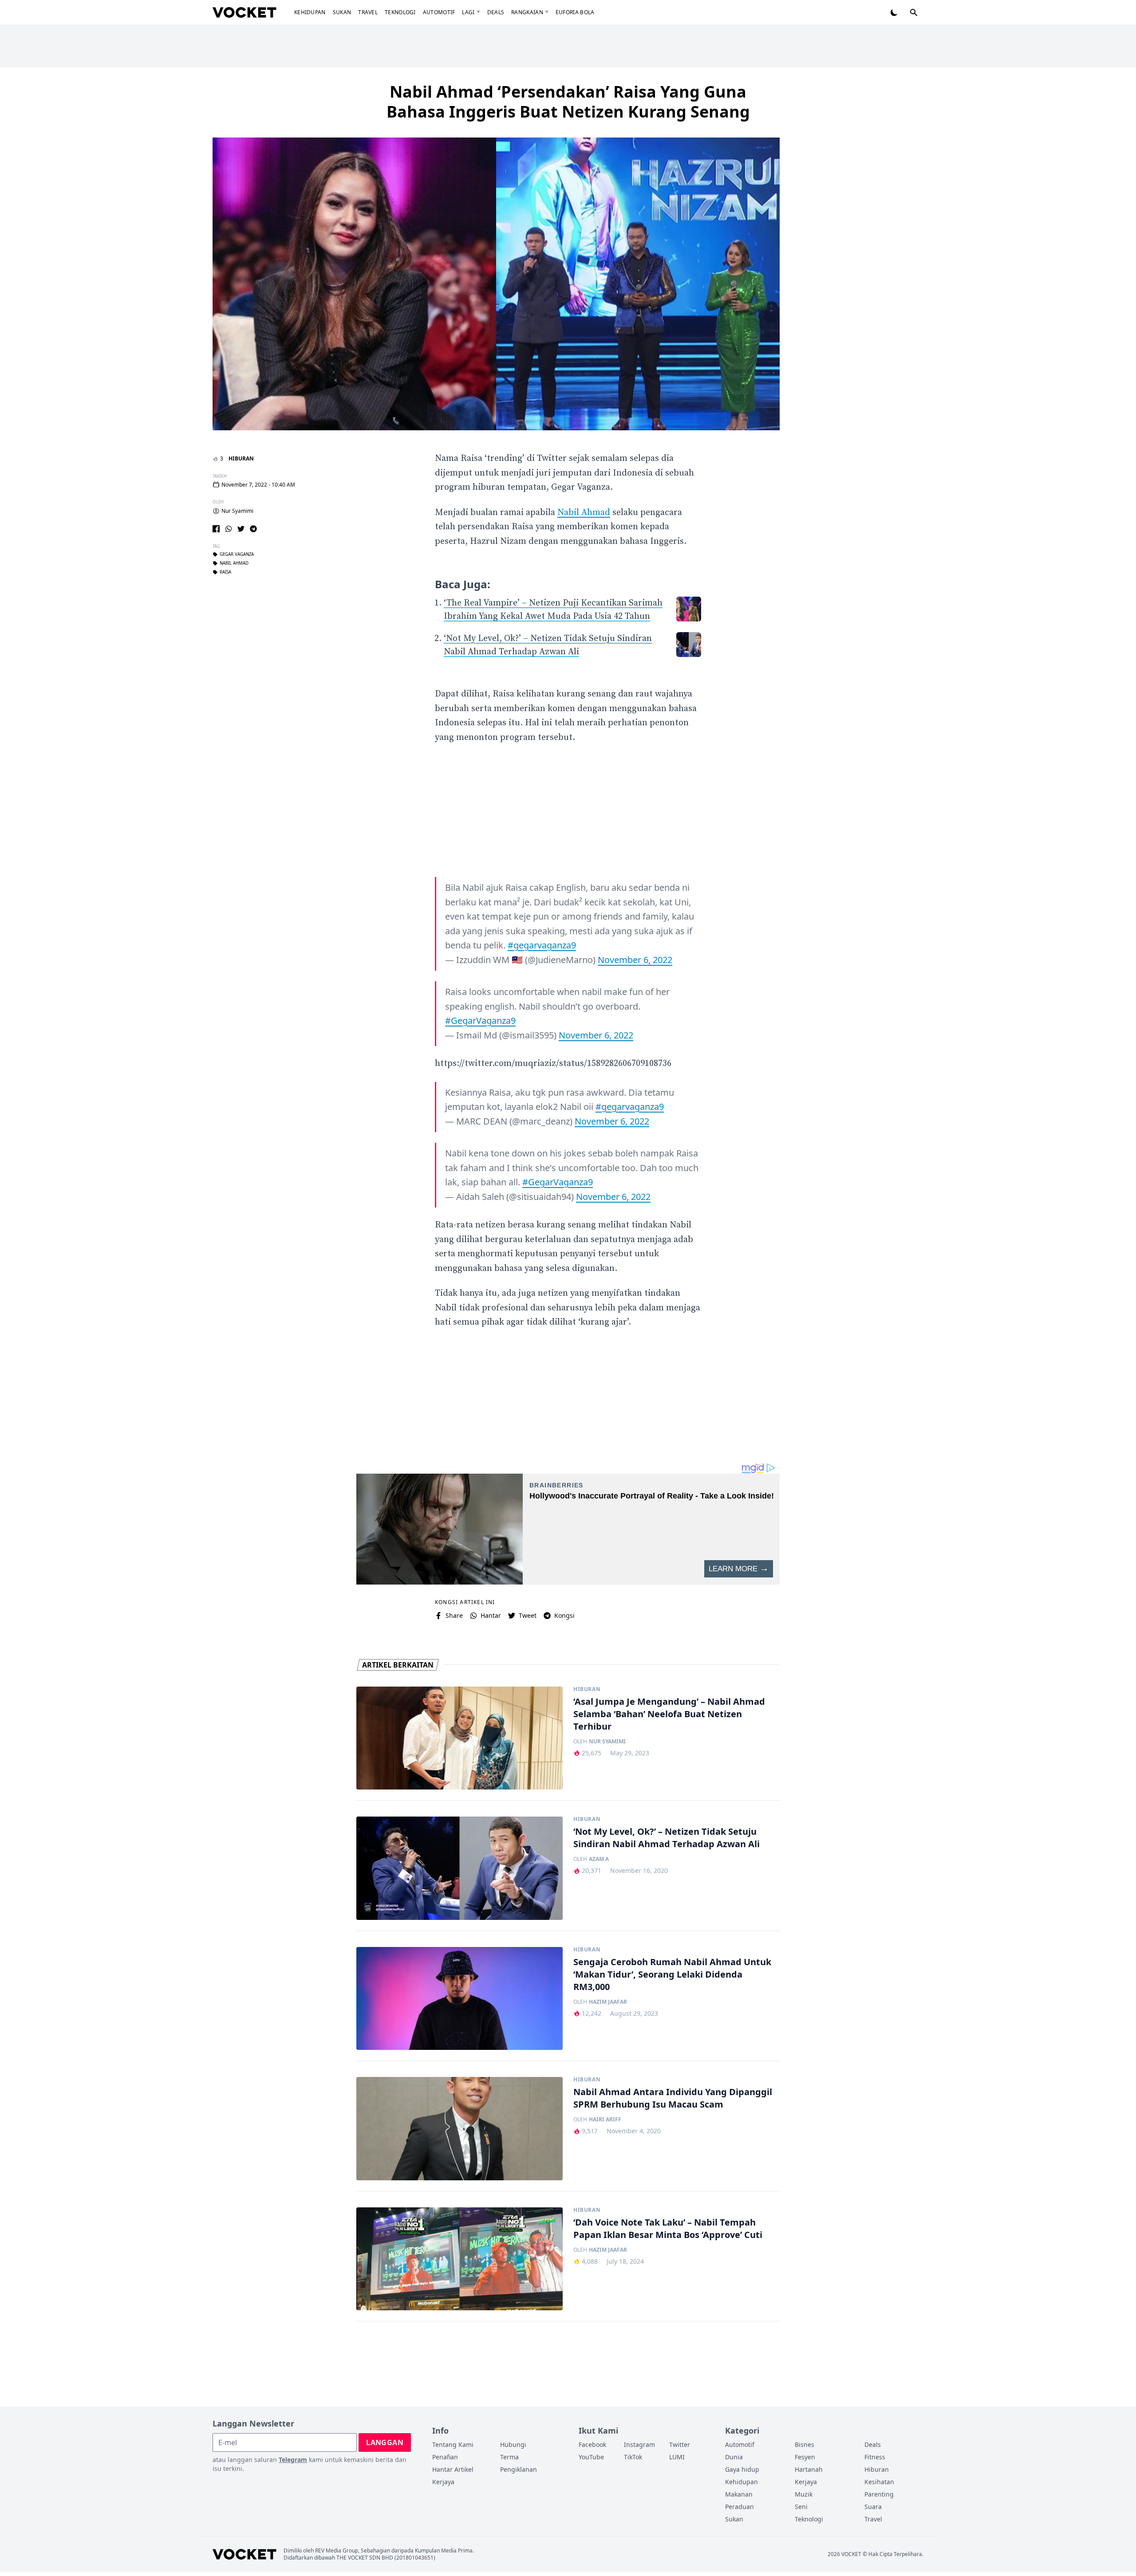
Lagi (468, 12)
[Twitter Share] (241, 529)
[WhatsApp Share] (229, 529)
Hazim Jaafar (608, 2002)
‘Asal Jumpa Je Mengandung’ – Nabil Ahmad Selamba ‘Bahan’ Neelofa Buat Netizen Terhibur (669, 1714)
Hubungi (513, 2444)
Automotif (439, 12)
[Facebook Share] (216, 529)
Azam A (599, 1859)
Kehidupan (310, 12)
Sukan (342, 12)
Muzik (804, 2494)
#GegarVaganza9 (480, 1021)
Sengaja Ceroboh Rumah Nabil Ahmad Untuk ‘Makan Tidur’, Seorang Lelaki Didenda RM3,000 (672, 1974)
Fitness (875, 2457)
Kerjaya (443, 2482)
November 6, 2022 (635, 960)
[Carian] (914, 12)
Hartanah (809, 2469)
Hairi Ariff (605, 2120)
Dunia (734, 2457)
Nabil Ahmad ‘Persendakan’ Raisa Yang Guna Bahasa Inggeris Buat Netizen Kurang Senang (568, 102)
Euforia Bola (575, 12)
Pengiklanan (519, 2469)
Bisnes (805, 2444)
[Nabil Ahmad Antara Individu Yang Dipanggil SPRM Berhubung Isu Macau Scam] (460, 2129)
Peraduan (740, 2507)
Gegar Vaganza (237, 555)
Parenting (879, 2494)
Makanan (739, 2494)
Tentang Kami (453, 2444)
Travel (368, 12)
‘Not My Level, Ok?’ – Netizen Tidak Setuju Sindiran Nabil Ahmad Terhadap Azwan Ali (667, 1838)
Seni (801, 2507)
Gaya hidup (742, 2469)
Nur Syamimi (237, 511)
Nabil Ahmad (234, 564)
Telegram (293, 2460)
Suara (873, 2507)
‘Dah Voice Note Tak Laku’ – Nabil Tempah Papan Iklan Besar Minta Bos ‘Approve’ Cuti (668, 2228)
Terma (509, 2457)
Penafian (445, 2457)
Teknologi (400, 12)
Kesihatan (879, 2482)
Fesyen (805, 2457)
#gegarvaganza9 (542, 945)
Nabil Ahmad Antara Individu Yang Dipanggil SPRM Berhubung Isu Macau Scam (673, 2098)
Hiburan (241, 458)
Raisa (225, 573)
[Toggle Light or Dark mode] (894, 12)
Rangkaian (527, 12)
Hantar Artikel (453, 2469)
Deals (496, 12)
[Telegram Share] (253, 529)
